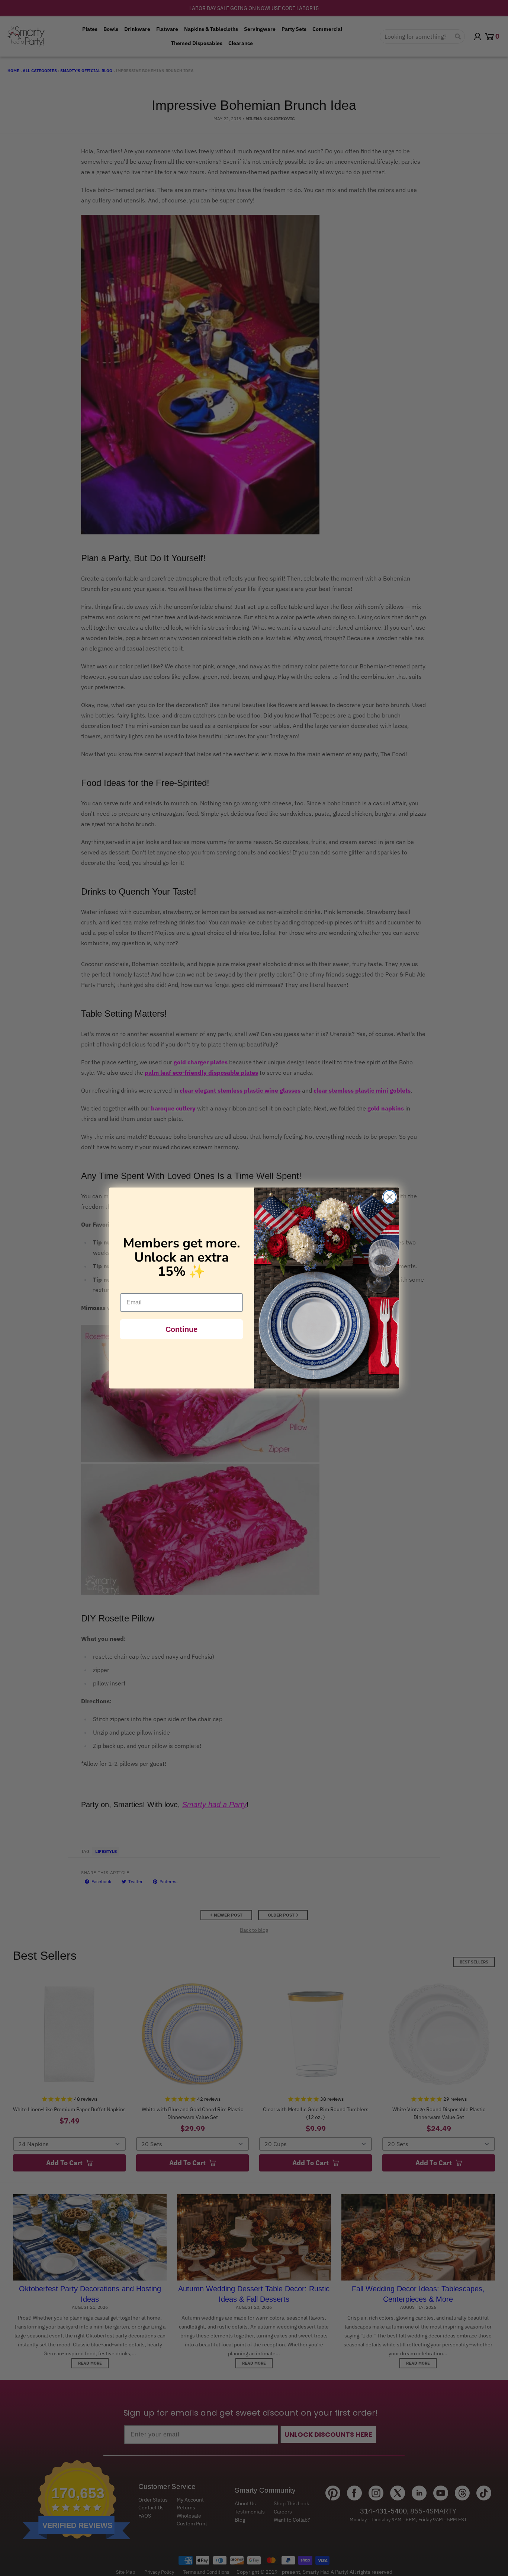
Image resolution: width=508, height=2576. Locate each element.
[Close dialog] (390, 1197)
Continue (181, 1329)
